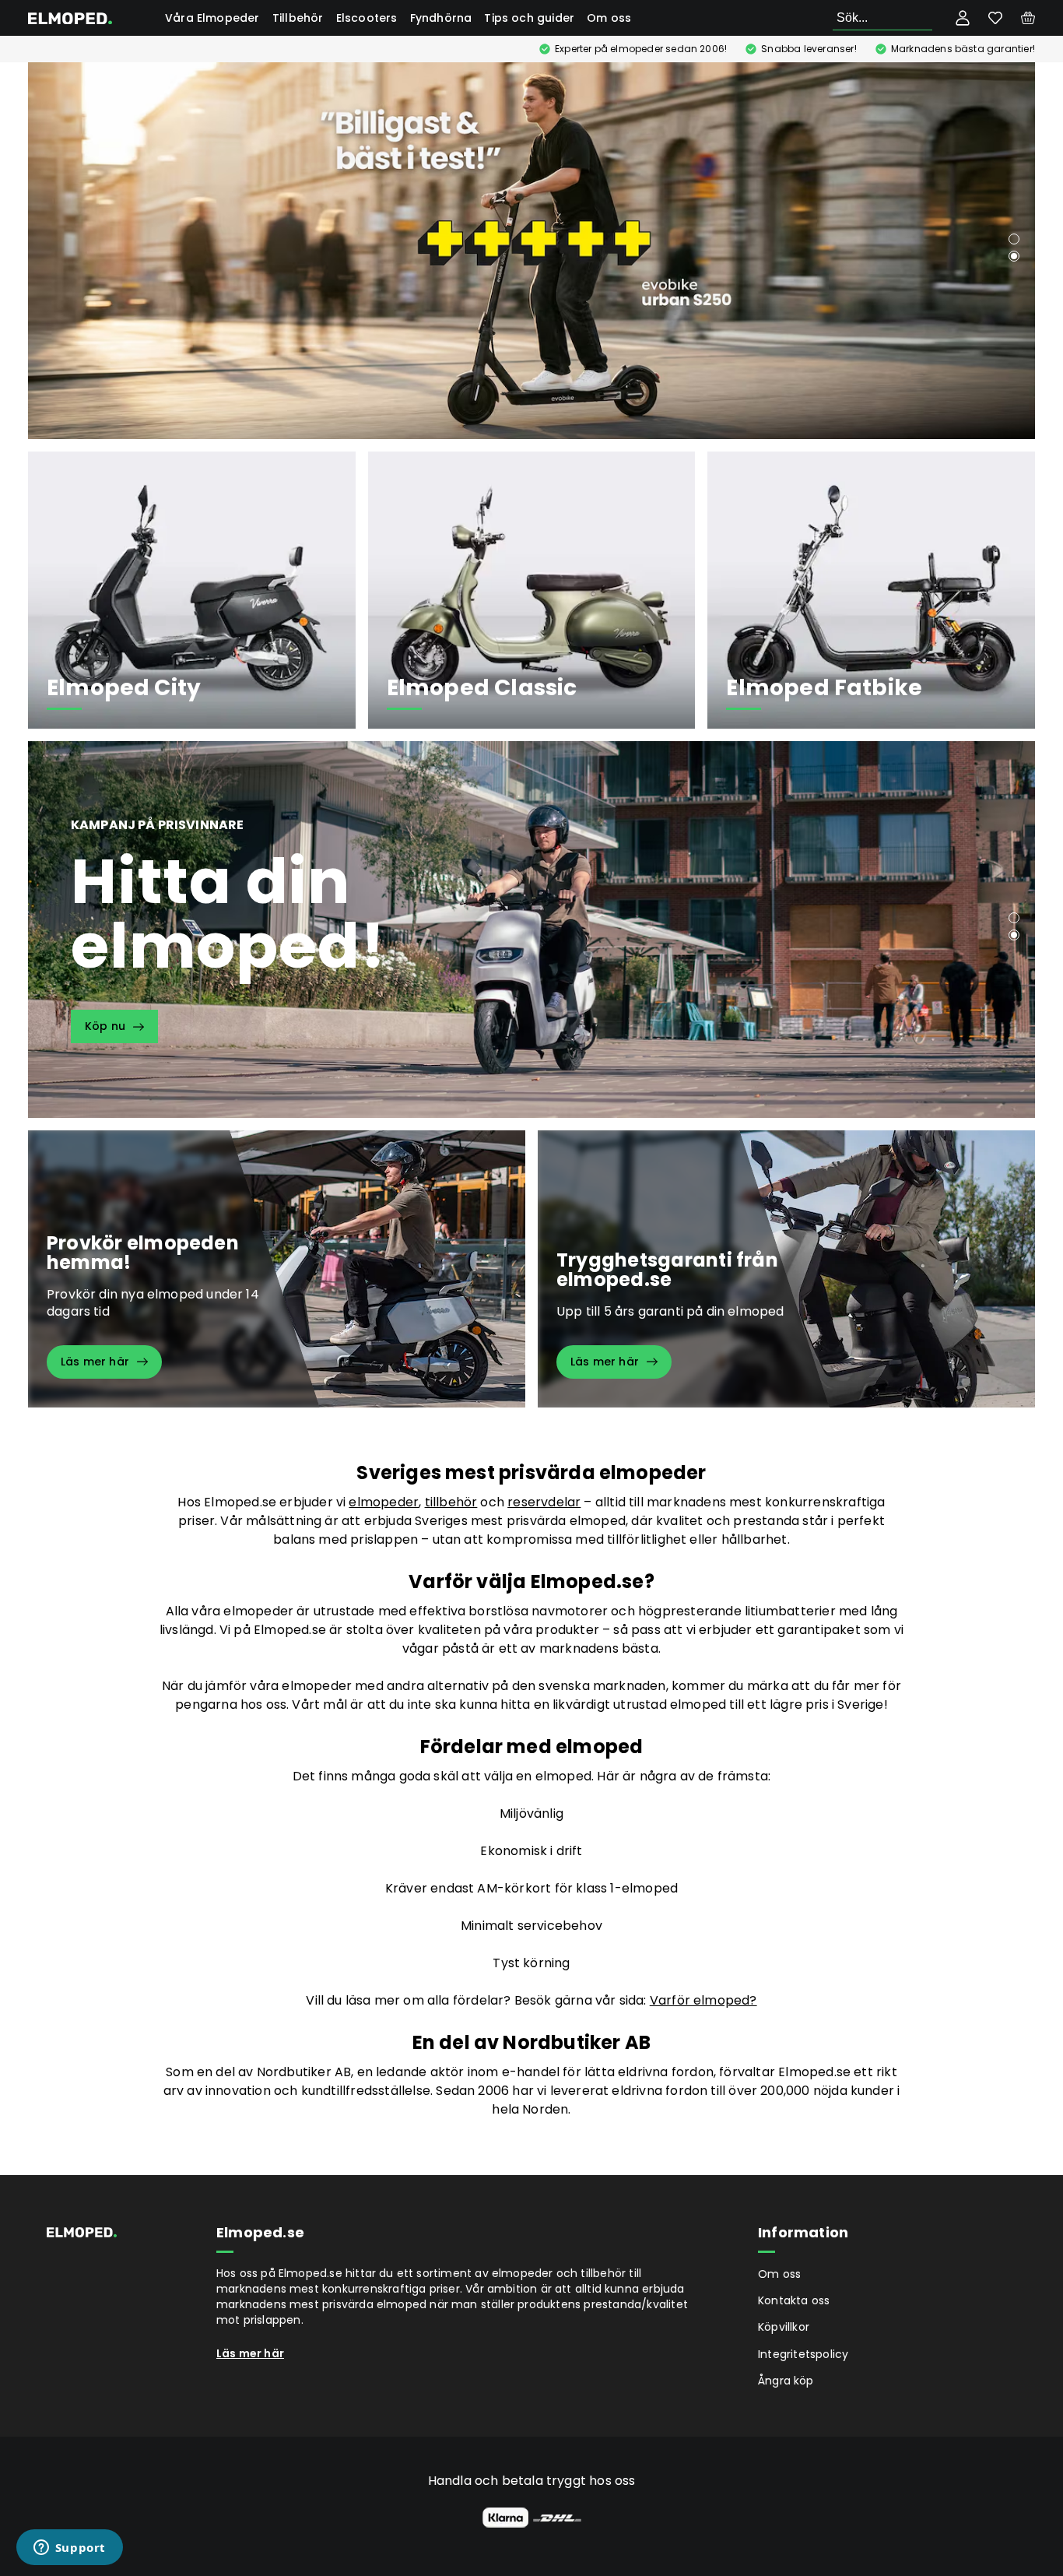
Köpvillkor (784, 2327)
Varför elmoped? (703, 2000)
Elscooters (367, 18)
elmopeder (384, 1502)
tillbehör (451, 1502)
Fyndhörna (441, 18)
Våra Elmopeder (212, 18)
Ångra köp (786, 2381)
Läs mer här (250, 2353)
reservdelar (544, 1502)
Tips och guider (529, 18)
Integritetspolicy (803, 2354)
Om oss (609, 18)
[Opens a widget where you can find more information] (69, 2549)
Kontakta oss (794, 2300)
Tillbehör (298, 18)
